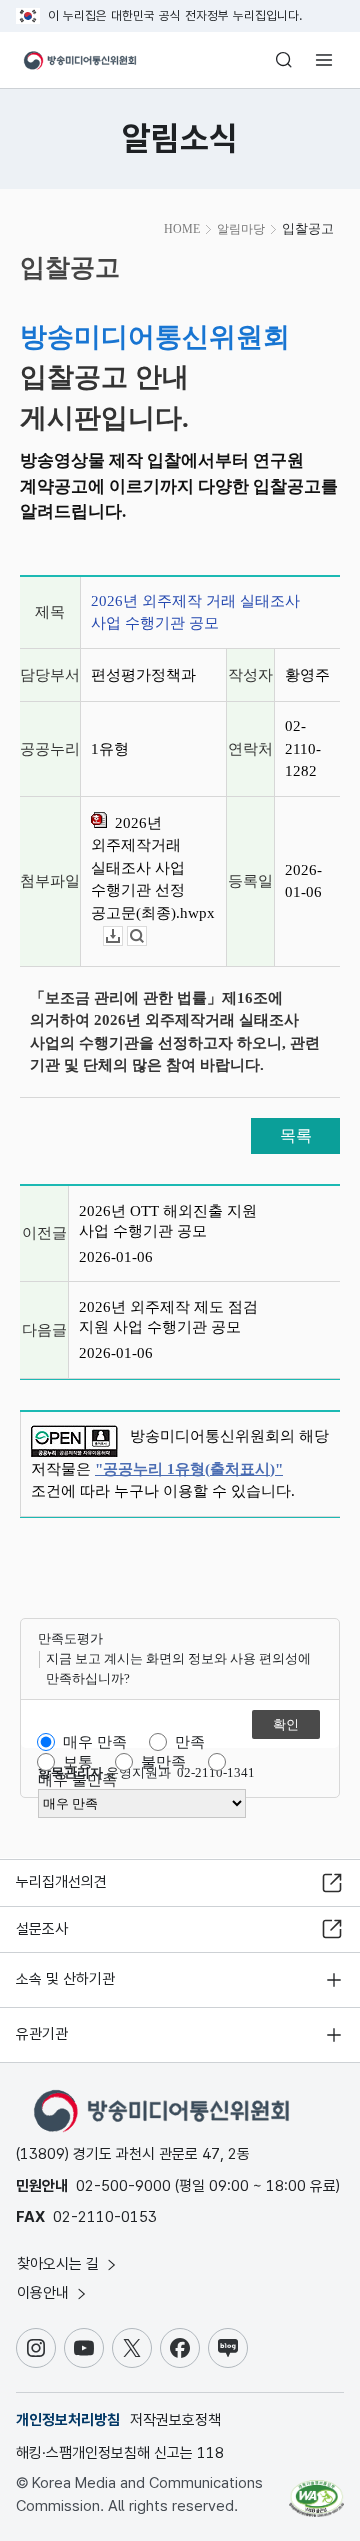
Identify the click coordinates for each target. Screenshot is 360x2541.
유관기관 (42, 2034)
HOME (182, 229)
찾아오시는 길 (60, 2264)
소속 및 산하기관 (65, 1979)
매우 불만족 (77, 1780)
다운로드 (122, 936)
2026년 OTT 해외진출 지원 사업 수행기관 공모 (168, 1221)
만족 (190, 1742)
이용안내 (45, 2293)
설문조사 (42, 1929)
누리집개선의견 (61, 1882)
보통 (78, 1762)
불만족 (163, 1762)
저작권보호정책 (175, 2420)
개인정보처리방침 (68, 2420)
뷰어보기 (146, 936)
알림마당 (241, 229)
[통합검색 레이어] (284, 60)
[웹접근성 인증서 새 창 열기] (316, 2491)
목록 (296, 1135)
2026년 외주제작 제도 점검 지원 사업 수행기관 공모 (168, 1317)
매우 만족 (95, 1742)
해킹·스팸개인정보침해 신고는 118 (120, 2453)
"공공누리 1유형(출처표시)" (189, 1469)
